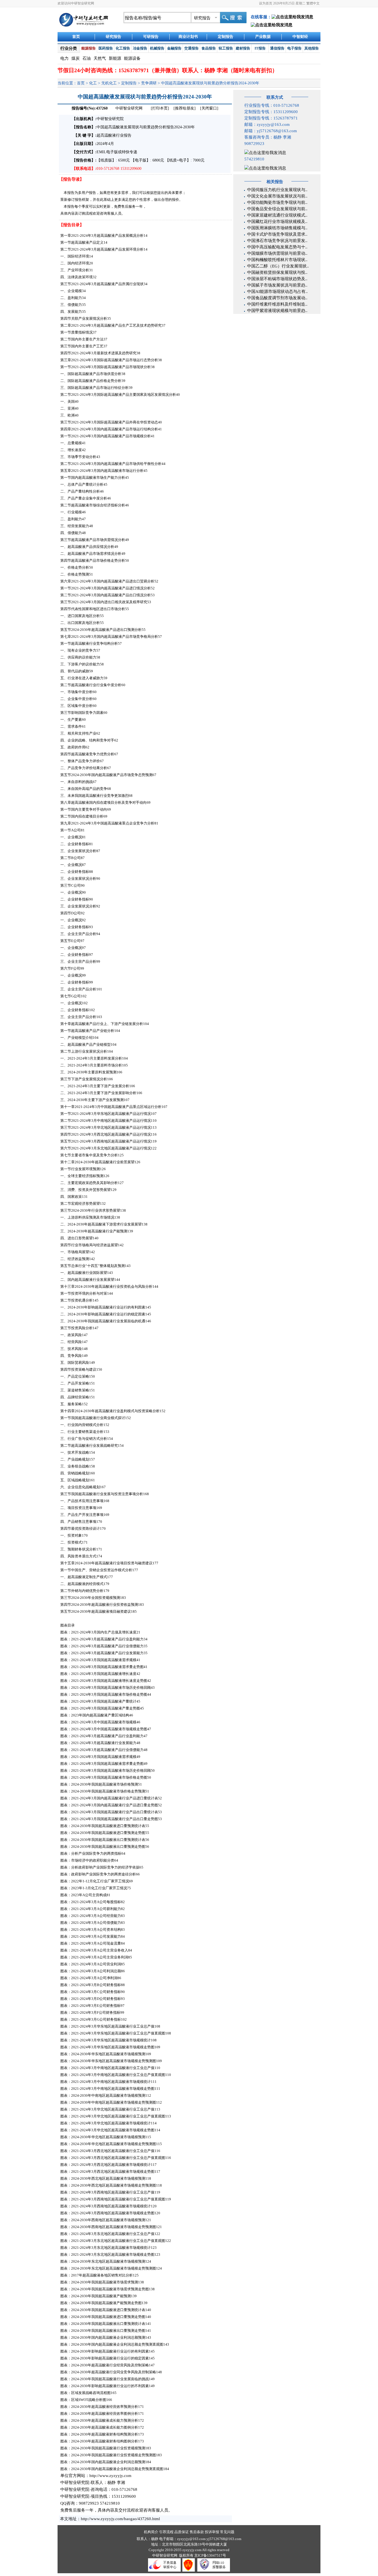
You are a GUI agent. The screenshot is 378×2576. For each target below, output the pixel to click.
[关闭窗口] (209, 108)
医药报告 (106, 48)
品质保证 (182, 2532)
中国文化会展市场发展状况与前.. (277, 196)
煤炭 (76, 58)
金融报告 (174, 48)
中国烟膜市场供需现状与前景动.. (277, 253)
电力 (64, 58)
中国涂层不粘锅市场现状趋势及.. (277, 279)
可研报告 (151, 37)
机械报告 (157, 48)
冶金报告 (140, 48)
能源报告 (89, 48)
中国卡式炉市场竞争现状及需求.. (277, 234)
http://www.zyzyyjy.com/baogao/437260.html (120, 2519)
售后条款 (197, 2532)
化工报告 (123, 48)
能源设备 (132, 58)
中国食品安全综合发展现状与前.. (277, 209)
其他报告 (312, 48)
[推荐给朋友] (185, 108)
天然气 (100, 58)
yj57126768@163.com (224, 2539)
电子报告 (294, 48)
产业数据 (263, 37)
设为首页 (266, 3)
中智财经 (300, 37)
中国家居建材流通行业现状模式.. (277, 215)
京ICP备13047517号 (210, 2555)
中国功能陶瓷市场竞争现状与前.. (277, 202)
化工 (93, 83)
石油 (87, 58)
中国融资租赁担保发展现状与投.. (277, 272)
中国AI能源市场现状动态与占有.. (277, 292)
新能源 (115, 58)
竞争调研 (149, 83)
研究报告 (113, 37)
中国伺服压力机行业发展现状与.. (277, 190)
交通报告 (191, 48)
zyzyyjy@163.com (192, 2539)
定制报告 (226, 37)
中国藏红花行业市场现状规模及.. (277, 222)
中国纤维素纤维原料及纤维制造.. (277, 304)
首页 (76, 37)
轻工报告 (226, 48)
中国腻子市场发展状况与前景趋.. (277, 285)
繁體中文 (313, 3)
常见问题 (227, 2532)
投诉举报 (212, 2532)
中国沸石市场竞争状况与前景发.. (277, 241)
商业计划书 (188, 37)
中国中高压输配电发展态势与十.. (277, 247)
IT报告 (260, 48)
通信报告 (277, 48)
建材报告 (243, 48)
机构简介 (151, 2532)
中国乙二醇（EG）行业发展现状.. (278, 266)
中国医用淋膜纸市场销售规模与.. (277, 228)
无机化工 (109, 83)
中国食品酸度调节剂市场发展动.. (277, 298)
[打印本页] (160, 108)
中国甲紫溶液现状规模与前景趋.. (277, 311)
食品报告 (209, 48)
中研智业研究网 (130, 108)
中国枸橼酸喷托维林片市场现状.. (277, 260)
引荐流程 (166, 2532)
